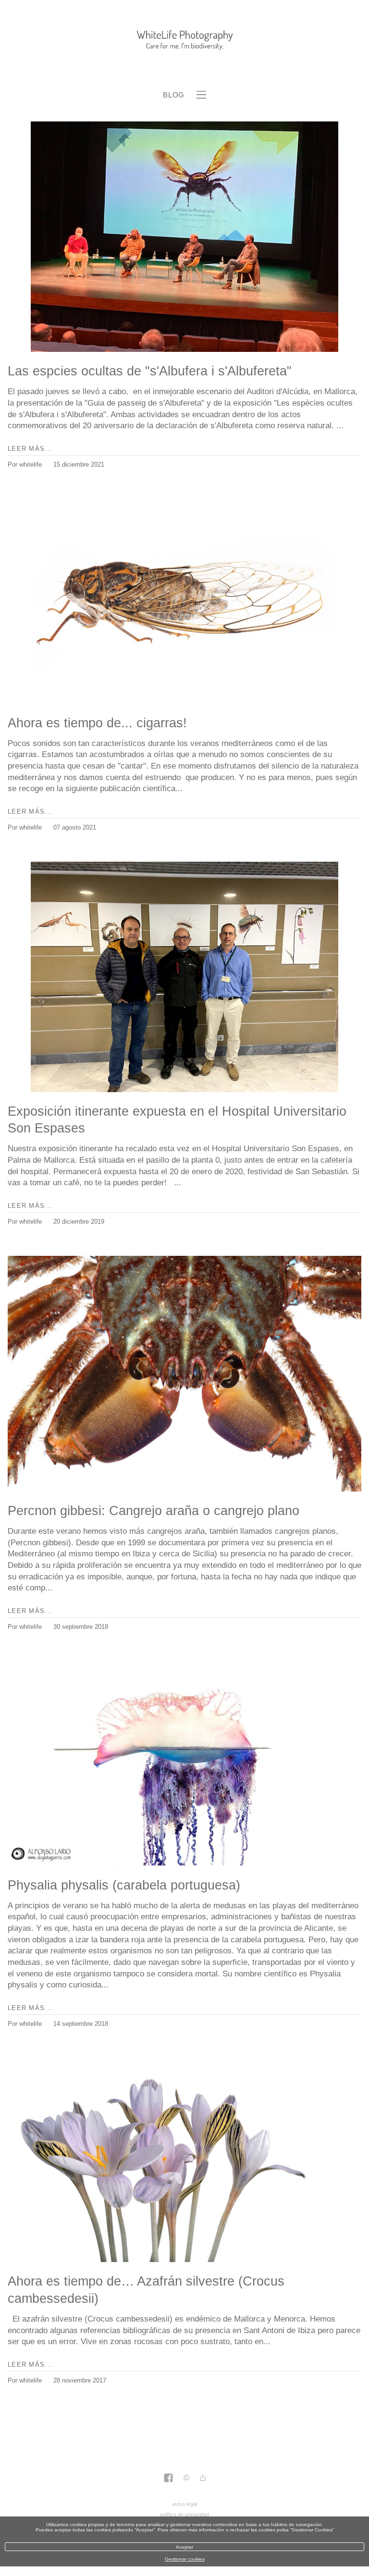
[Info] (186, 2479)
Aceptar (184, 2547)
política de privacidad (184, 2515)
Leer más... (30, 449)
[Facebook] (168, 2479)
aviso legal (185, 2504)
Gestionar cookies (185, 2559)
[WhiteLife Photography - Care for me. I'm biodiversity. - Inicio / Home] (184, 40)
